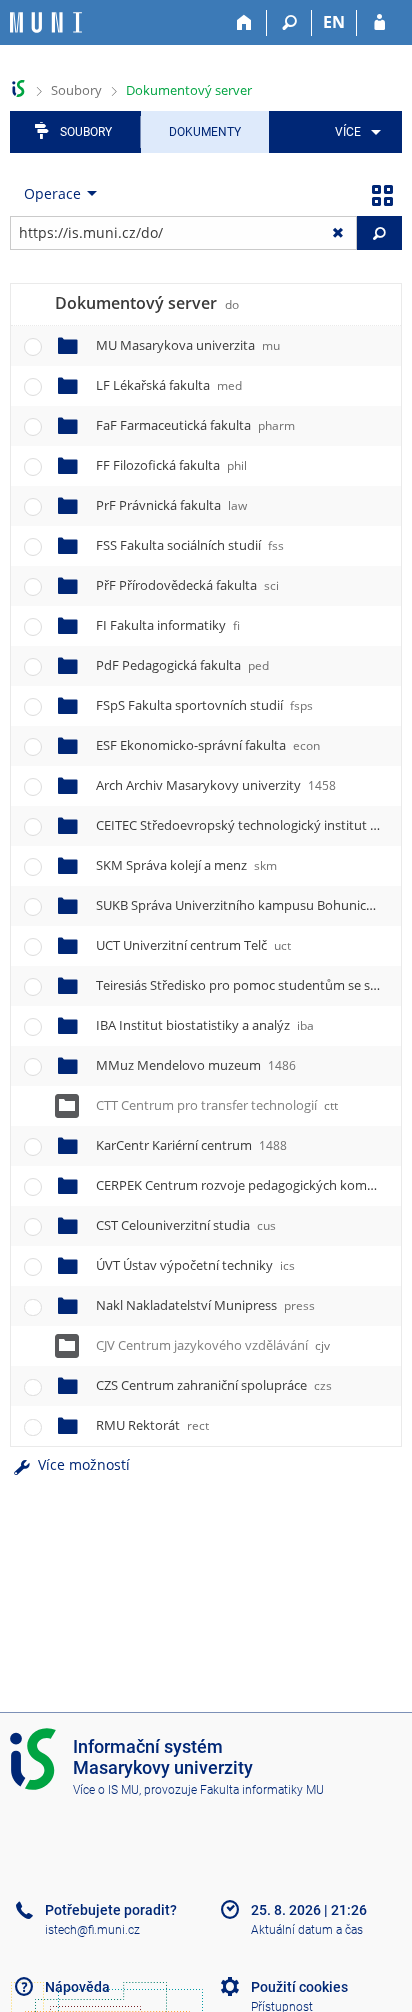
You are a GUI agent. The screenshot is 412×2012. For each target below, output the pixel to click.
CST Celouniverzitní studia (186, 1225)
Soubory (76, 90)
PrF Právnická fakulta (171, 505)
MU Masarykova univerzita (188, 345)
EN (334, 22)
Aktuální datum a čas (307, 1930)
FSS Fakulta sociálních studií (190, 545)
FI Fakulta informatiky (168, 625)
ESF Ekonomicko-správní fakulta (208, 745)
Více (348, 132)
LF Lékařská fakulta (169, 385)
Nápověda (77, 1987)
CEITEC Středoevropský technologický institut (251, 825)
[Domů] (244, 23)
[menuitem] (354, 132)
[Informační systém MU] (18, 88)
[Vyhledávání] (289, 23)
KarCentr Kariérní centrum (191, 1145)
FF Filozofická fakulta (171, 465)
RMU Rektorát (152, 1425)
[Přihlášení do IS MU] (379, 23)
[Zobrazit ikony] (382, 194)
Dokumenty (205, 132)
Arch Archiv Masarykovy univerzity (216, 785)
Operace (52, 193)
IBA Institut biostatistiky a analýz (205, 1025)
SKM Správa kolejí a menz (186, 865)
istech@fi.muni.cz (92, 1930)
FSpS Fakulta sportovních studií (204, 705)
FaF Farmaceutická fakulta (195, 425)
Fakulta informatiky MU (262, 1790)
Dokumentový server (189, 90)
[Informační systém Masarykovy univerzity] (46, 22)
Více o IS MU (106, 1790)
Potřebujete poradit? (111, 1910)
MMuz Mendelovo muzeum (196, 1065)
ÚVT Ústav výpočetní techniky (195, 1265)
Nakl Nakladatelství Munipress (205, 1305)
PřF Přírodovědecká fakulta (187, 585)
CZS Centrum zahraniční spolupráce (214, 1385)
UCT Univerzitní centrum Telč (193, 945)
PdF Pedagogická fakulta (182, 665)
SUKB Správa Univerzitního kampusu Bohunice (251, 905)
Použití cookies (299, 1987)
